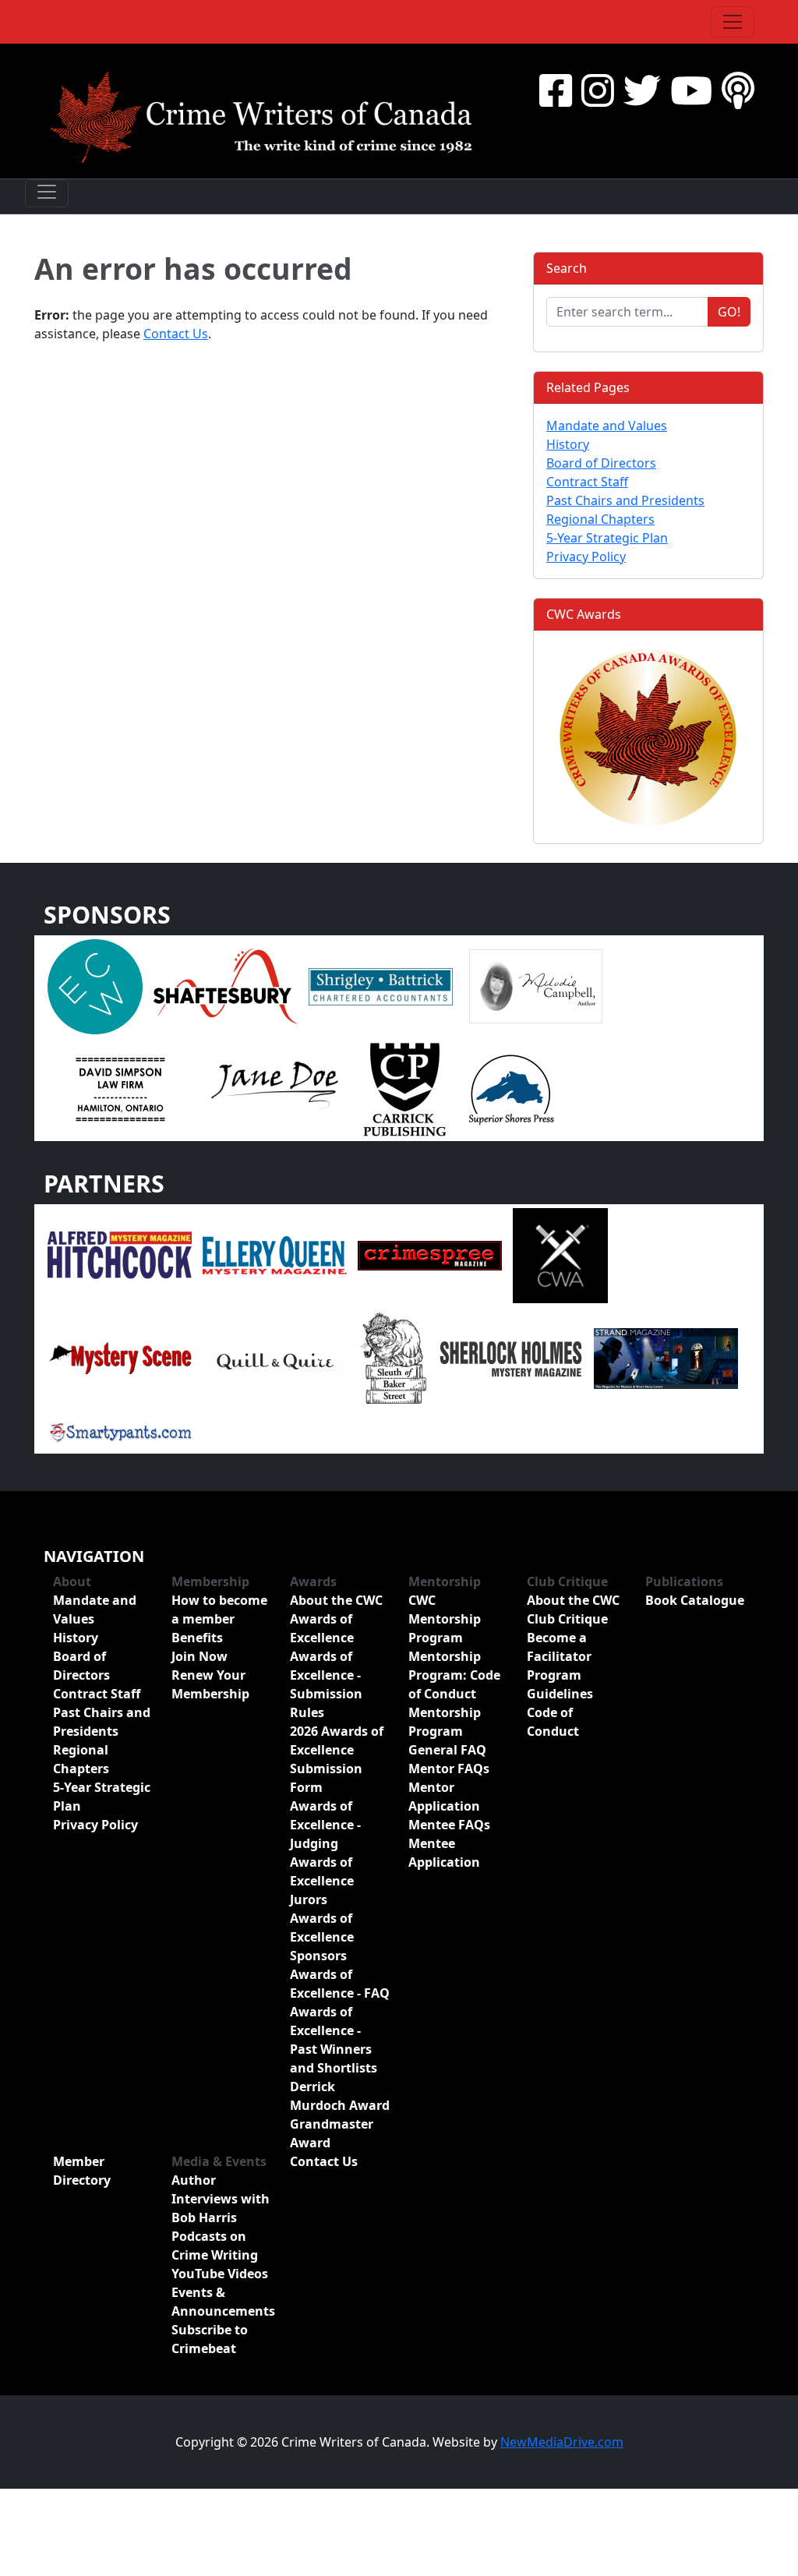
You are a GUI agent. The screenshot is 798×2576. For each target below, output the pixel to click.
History (568, 444)
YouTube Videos (220, 2274)
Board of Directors (601, 463)
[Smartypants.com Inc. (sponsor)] (120, 1430)
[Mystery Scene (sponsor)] (120, 1357)
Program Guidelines (560, 1684)
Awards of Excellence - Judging (325, 1825)
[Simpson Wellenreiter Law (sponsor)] (120, 1088)
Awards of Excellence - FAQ (340, 1984)
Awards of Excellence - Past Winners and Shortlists (334, 2040)
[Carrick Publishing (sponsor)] (405, 1088)
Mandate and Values (607, 426)
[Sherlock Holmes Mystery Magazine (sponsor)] (511, 1357)
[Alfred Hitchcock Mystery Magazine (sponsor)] (120, 1254)
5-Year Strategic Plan (607, 538)
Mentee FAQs (449, 1825)
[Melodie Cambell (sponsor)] (536, 985)
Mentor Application (444, 1797)
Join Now (199, 1656)
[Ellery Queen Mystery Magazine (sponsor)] (275, 1254)
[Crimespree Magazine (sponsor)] (430, 1254)
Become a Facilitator (559, 1647)
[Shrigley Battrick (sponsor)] (381, 985)
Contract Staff (587, 482)
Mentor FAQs (449, 1769)
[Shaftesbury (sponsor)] (226, 985)
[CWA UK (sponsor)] (560, 1254)
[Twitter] (642, 90)
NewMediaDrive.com (562, 2442)
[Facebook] (556, 90)
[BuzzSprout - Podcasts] (738, 90)
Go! (729, 312)
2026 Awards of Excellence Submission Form (337, 1759)
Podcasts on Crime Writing (215, 2246)
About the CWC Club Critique (573, 1610)
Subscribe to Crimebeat (210, 2339)
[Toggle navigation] (733, 22)
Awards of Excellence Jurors (322, 1881)
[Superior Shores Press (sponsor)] (511, 1088)
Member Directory (82, 2171)
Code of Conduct (553, 1722)
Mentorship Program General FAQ (447, 1731)
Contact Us (176, 334)
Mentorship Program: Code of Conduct (454, 1675)
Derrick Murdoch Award (340, 2096)
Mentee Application (444, 1853)
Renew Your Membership (210, 1684)
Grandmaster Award (332, 2133)
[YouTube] (691, 90)
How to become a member (219, 1610)
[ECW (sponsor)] (95, 985)
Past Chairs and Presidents (625, 500)
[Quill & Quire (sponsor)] (275, 1357)
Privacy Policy (586, 557)
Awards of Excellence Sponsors (322, 1937)
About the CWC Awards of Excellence (336, 1619)
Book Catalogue (695, 1600)
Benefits (197, 1638)
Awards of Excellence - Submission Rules (326, 1684)
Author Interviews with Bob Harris (221, 2199)
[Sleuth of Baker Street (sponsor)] (393, 1357)
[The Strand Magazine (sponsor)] (666, 1357)
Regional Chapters (600, 519)
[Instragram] (598, 90)
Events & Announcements (221, 2302)
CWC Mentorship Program (445, 1619)
